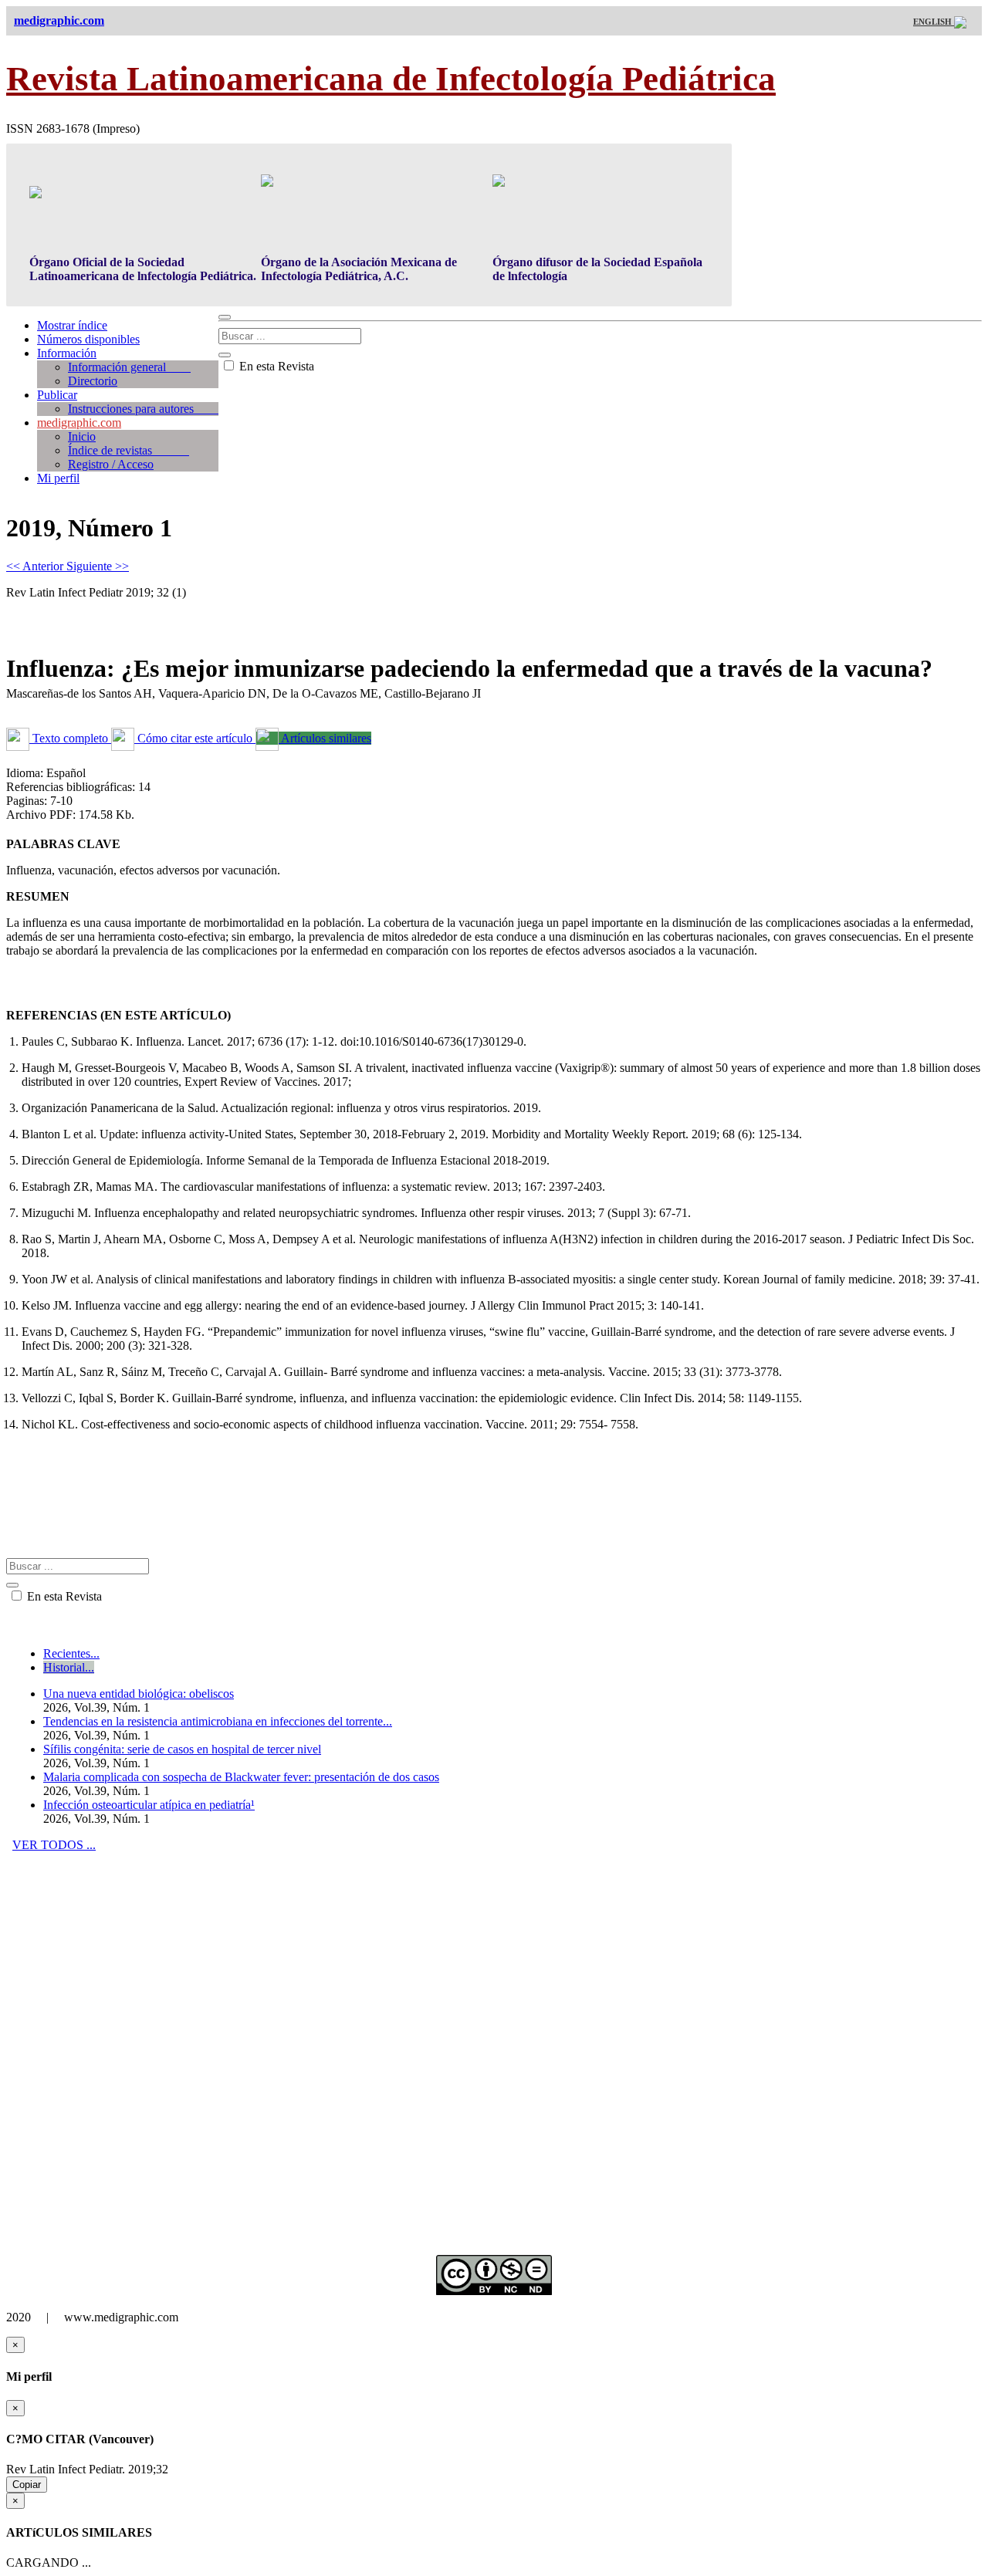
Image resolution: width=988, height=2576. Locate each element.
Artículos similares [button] (325, 738)
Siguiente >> (98, 566)
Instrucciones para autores (143, 409)
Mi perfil (58, 478)
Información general (129, 367)
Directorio (93, 381)
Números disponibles (88, 339)
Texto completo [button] (70, 738)
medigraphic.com (79, 423)
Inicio (82, 436)
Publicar (57, 395)
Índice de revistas (129, 450)
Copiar (27, 2485)
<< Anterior (36, 566)
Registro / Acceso (111, 464)
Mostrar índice (72, 325)
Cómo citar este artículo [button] (195, 738)
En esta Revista (275, 366)
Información (67, 353)
